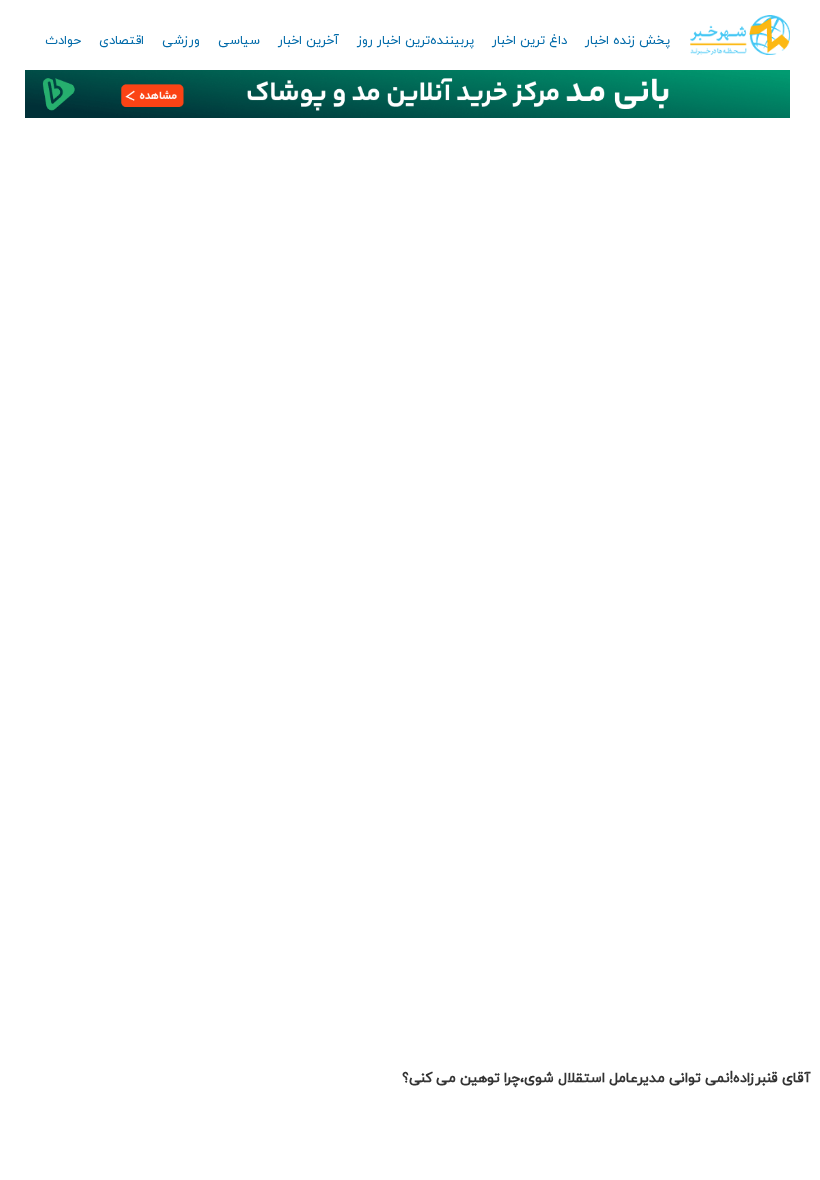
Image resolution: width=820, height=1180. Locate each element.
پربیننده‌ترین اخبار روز (415, 41)
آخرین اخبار (308, 41)
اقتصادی (121, 41)
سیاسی (239, 41)
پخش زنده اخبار (627, 41)
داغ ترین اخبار (529, 41)
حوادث (63, 41)
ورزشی (181, 41)
